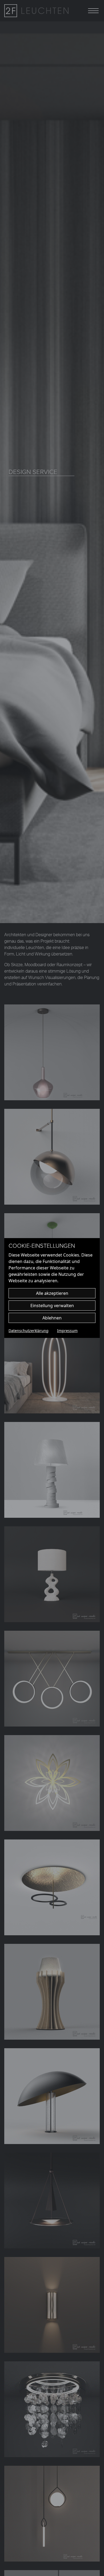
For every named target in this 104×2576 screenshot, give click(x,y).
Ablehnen (52, 1318)
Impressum (67, 1331)
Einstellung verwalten (52, 1306)
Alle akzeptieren (52, 1293)
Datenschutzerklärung (29, 1331)
